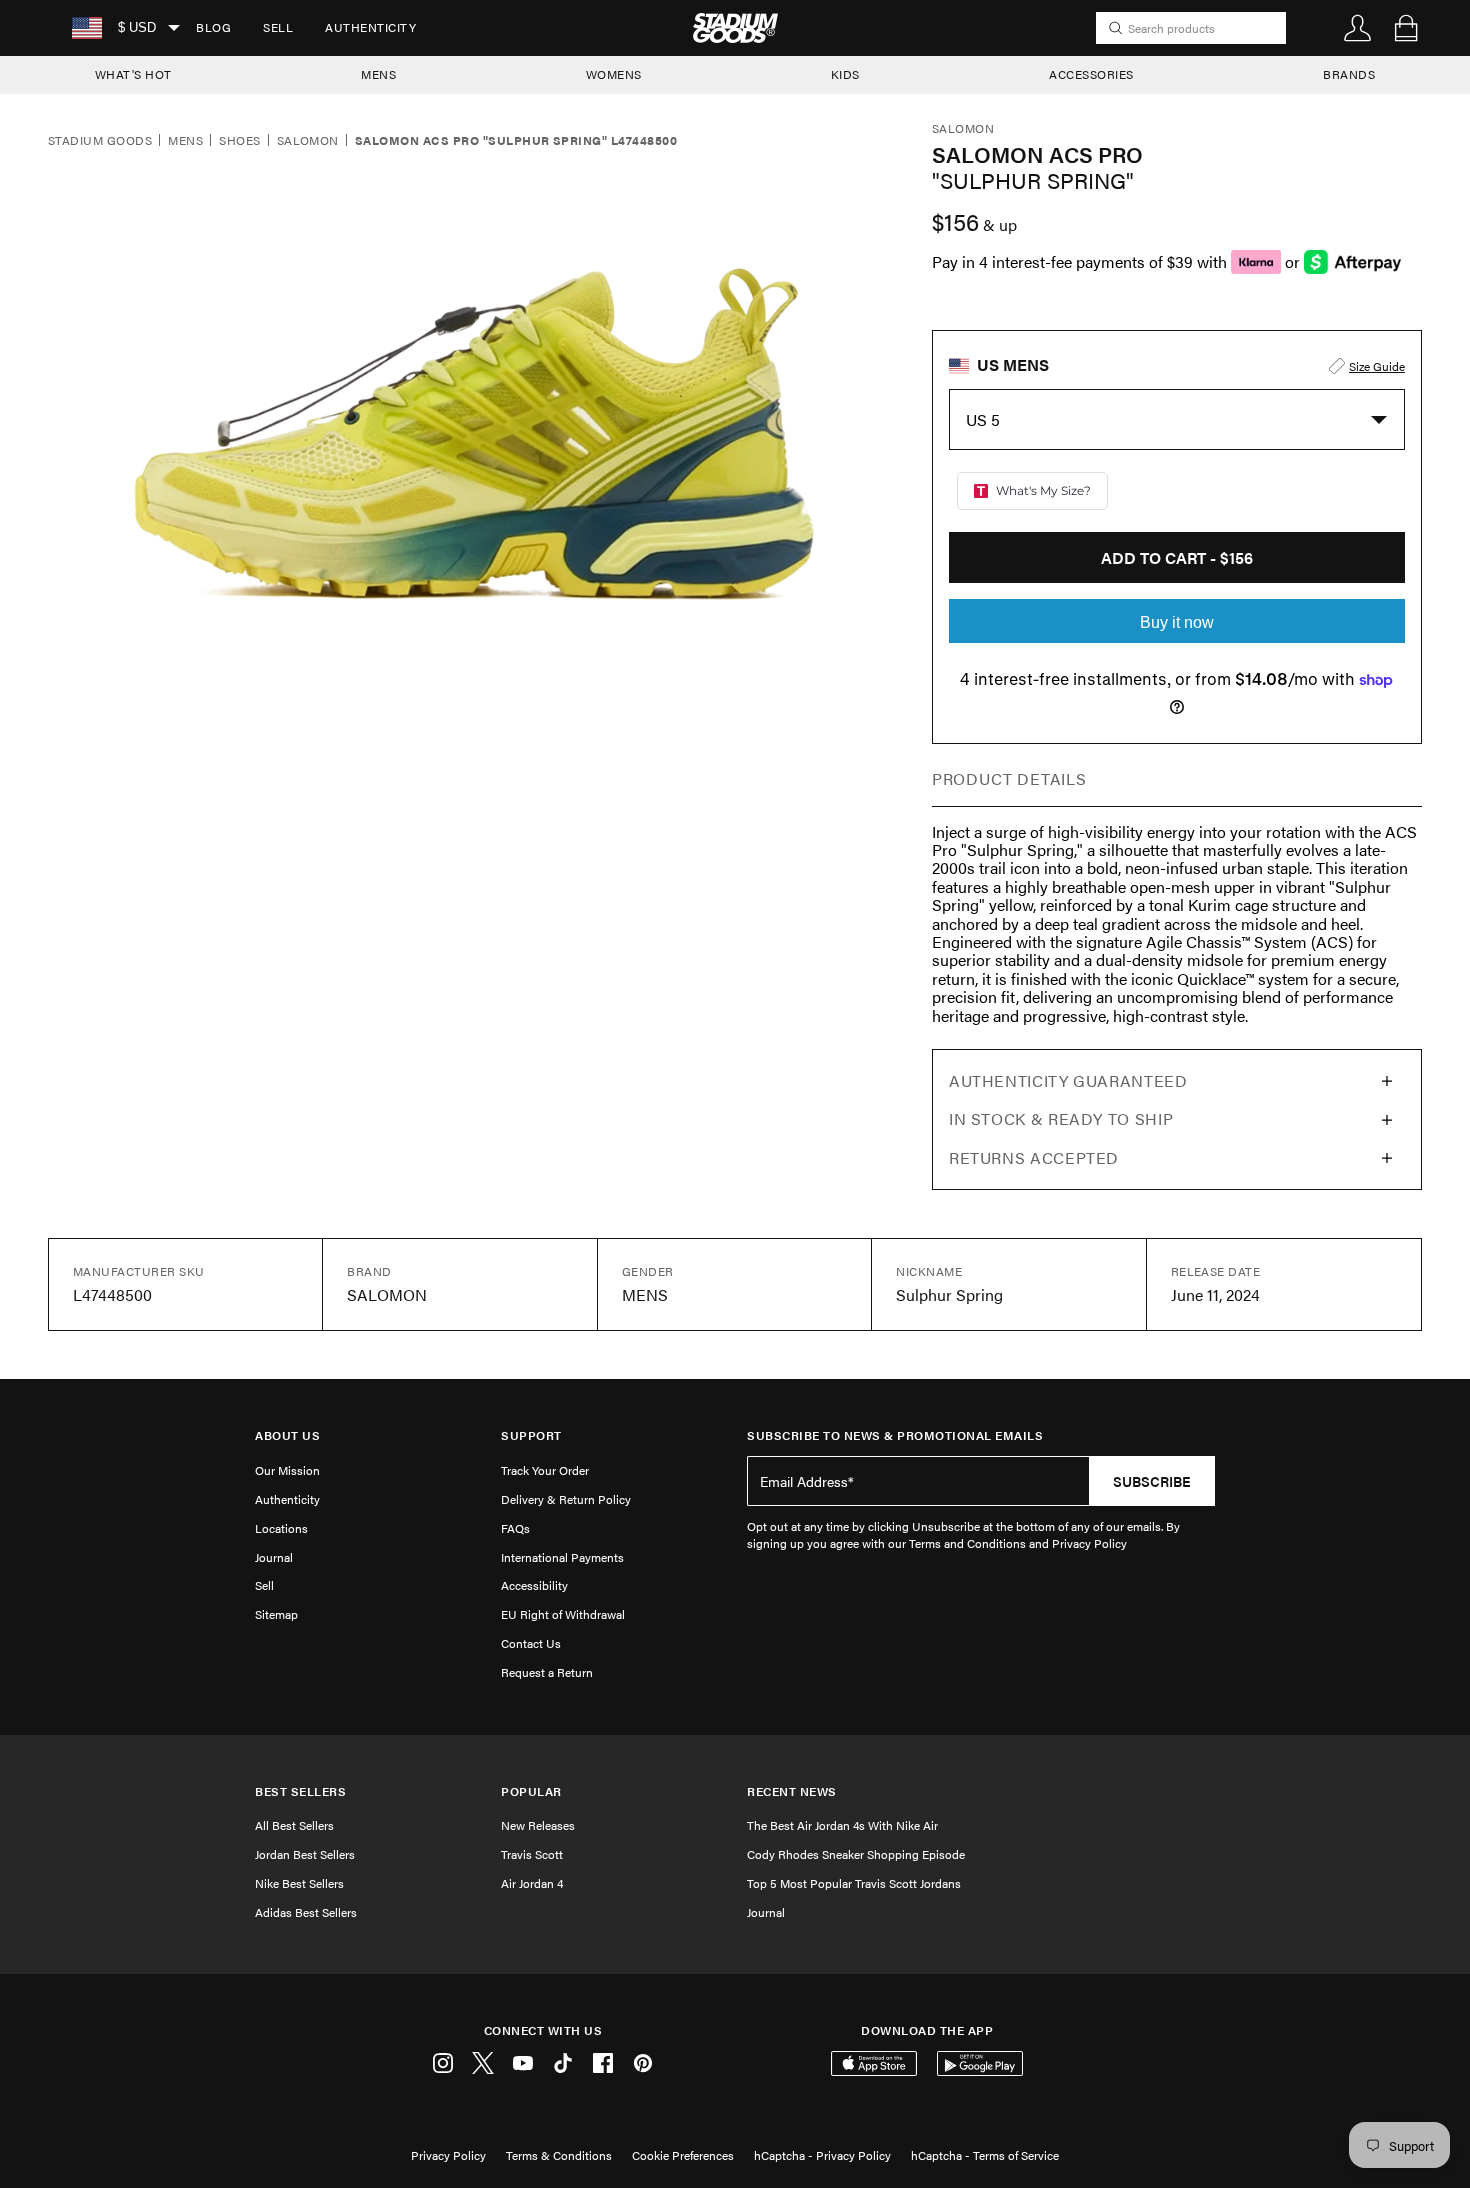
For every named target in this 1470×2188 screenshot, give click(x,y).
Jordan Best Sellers (305, 1854)
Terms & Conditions (559, 2155)
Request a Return (547, 1672)
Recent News (792, 1791)
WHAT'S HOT (133, 74)
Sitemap (276, 1614)
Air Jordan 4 (532, 1883)
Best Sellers (300, 1791)
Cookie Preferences (683, 2155)
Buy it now (1177, 622)
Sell (278, 27)
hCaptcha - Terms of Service (985, 2155)
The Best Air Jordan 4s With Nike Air (842, 1825)
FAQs (515, 1528)
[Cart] (1406, 28)
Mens (185, 141)
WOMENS (614, 74)
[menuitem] (213, 28)
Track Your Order (545, 1470)
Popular (531, 1791)
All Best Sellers (294, 1825)
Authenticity (370, 27)
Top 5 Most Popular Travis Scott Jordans (854, 1883)
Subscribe (1152, 1481)
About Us (287, 1435)
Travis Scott (532, 1854)
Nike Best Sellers (299, 1883)
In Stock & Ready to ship (1061, 1118)
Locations (281, 1528)
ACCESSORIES (1091, 74)
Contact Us (531, 1643)
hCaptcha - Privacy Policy (822, 2155)
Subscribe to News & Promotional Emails (895, 1435)
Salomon (308, 141)
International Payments (562, 1557)
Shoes (239, 141)
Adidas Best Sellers (306, 1912)
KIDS (845, 74)
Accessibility (534, 1585)
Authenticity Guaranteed (1068, 1080)
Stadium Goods (100, 141)
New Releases (538, 1825)
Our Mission (287, 1470)
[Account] (1358, 28)
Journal (274, 1557)
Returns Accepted (1034, 1157)
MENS (378, 74)
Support (531, 1435)
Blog (213, 27)
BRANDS (1349, 74)
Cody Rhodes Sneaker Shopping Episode (856, 1854)
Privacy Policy (448, 2155)
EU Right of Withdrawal (563, 1614)
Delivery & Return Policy (566, 1499)
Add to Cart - (1177, 557)
